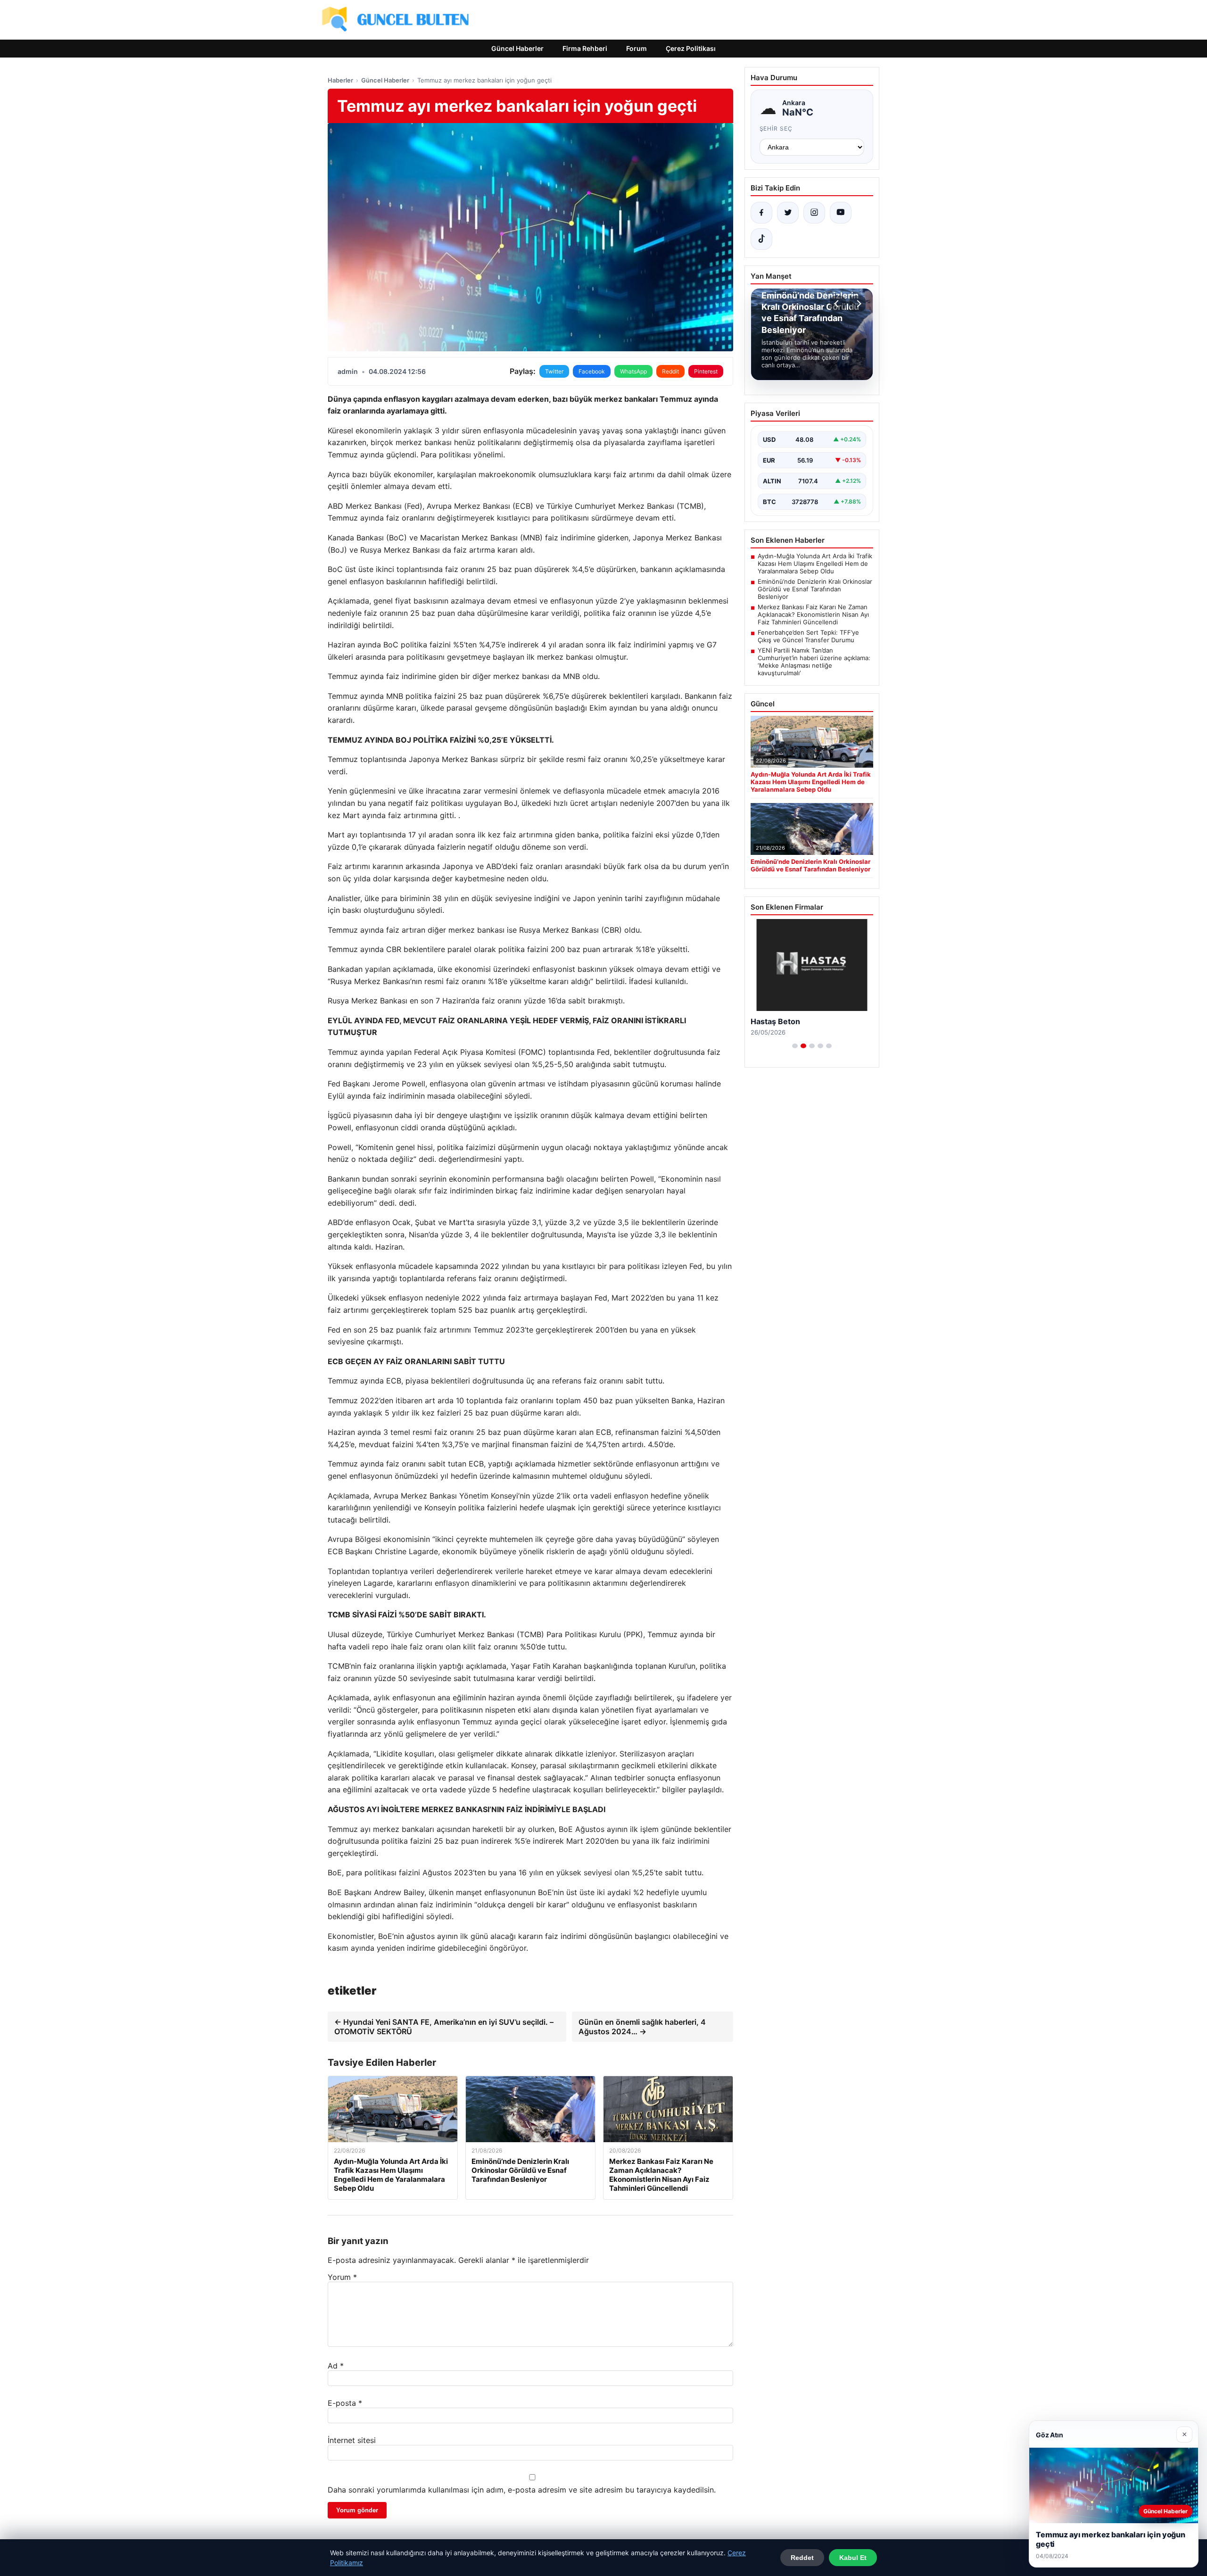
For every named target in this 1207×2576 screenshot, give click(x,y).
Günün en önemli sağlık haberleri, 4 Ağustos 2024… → (642, 2027)
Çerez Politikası (691, 48)
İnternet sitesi (352, 2440)
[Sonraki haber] (858, 304)
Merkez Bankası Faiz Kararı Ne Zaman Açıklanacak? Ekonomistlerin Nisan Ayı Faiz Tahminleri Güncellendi (813, 614)
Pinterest (706, 371)
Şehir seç (776, 128)
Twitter (554, 371)
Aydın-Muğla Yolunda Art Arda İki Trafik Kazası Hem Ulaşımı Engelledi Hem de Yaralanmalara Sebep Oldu (815, 563)
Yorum (342, 2277)
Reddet (802, 2558)
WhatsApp (633, 371)
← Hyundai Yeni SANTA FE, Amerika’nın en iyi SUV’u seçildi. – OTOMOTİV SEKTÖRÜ (444, 2027)
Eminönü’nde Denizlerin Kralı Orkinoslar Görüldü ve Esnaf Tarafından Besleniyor (815, 589)
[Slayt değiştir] (795, 1046)
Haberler (340, 80)
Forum (637, 48)
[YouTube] (841, 213)
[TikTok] (761, 239)
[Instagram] (814, 213)
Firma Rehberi (585, 48)
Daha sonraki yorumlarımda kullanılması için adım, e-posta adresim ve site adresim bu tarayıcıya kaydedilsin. (522, 2490)
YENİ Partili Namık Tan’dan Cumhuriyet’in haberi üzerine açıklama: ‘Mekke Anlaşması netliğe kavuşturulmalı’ (814, 662)
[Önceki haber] (838, 304)
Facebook (592, 371)
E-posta (345, 2403)
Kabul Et (853, 2558)
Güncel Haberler (517, 48)
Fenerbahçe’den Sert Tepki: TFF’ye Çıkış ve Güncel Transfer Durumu (808, 636)
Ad (336, 2366)
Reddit (670, 371)
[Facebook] (761, 213)
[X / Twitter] (788, 213)
